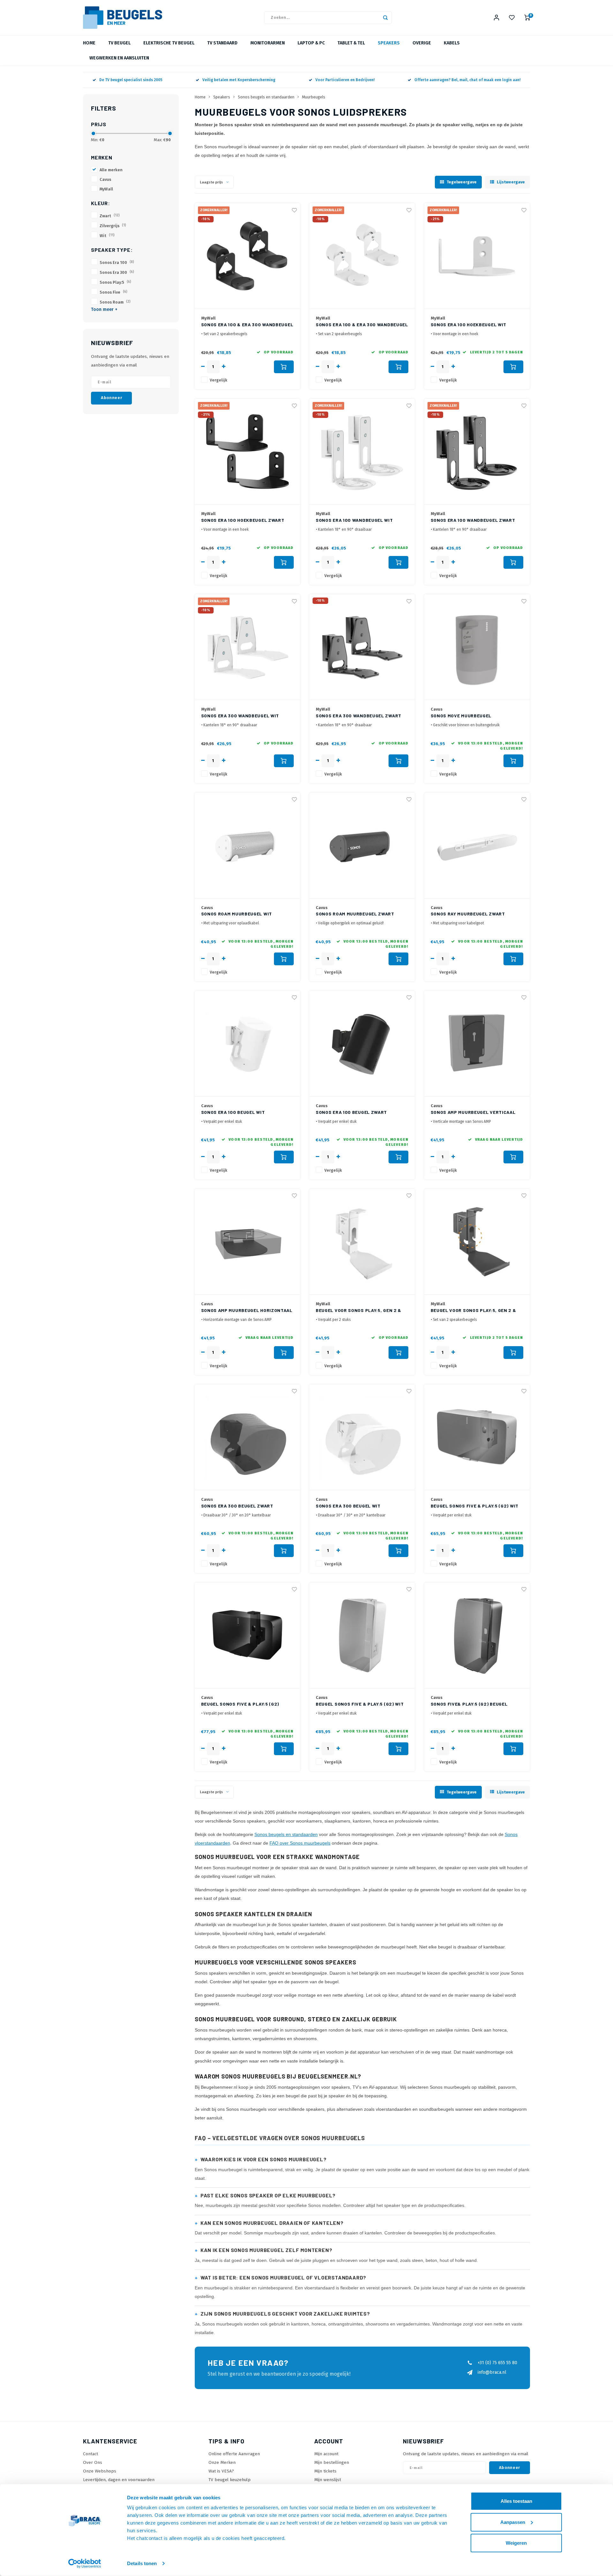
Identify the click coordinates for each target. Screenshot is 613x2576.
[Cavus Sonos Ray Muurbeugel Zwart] (477, 846)
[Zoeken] (385, 18)
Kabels (452, 43)
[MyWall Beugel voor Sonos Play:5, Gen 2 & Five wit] (362, 1242)
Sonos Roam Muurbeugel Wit (237, 914)
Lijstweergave (511, 182)
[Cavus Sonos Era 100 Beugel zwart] (362, 1044)
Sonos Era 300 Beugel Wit (348, 1506)
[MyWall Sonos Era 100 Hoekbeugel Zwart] (247, 452)
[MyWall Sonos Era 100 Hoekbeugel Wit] (477, 256)
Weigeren (516, 2543)
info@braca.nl (492, 2372)
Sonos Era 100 (117, 262)
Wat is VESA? (221, 2471)
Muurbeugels (314, 97)
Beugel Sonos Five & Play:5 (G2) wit (475, 1506)
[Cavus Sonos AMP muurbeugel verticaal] (477, 1044)
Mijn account (326, 2454)
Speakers (389, 43)
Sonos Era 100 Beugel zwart (351, 1112)
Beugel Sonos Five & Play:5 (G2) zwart (240, 1704)
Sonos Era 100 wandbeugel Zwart (473, 520)
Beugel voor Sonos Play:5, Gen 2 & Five (473, 1311)
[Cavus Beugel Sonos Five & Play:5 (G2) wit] (477, 1437)
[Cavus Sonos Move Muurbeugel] (477, 647)
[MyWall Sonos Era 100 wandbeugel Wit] (362, 452)
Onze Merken (222, 2462)
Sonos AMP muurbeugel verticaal (473, 1112)
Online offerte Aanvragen (234, 2454)
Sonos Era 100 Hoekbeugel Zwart (243, 520)
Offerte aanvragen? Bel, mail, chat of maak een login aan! (467, 80)
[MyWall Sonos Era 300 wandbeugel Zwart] (362, 647)
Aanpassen (513, 2522)
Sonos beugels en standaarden (266, 97)
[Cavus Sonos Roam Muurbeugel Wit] (247, 846)
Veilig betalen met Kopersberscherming (239, 80)
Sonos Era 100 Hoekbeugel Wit (469, 324)
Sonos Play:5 (115, 282)
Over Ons (93, 2462)
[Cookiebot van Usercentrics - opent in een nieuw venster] (85, 2564)
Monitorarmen (268, 43)
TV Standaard (222, 43)
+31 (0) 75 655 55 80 (497, 2363)
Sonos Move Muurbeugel (461, 716)
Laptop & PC (311, 43)
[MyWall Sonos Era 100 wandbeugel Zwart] (477, 452)
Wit (107, 236)
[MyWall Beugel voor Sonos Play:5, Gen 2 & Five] (477, 1242)
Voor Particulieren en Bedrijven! (345, 80)
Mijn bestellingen (332, 2462)
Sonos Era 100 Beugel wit (233, 1112)
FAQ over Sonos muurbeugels (300, 1843)
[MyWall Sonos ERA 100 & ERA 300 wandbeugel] (247, 256)
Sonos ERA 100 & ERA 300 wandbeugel (247, 324)
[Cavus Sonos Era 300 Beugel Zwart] (247, 1437)
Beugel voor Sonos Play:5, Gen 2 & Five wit (359, 1311)
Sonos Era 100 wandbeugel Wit (354, 520)
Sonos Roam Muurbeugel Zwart (355, 914)
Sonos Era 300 (117, 272)
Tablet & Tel (351, 43)
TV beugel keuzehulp (230, 2480)
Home (89, 43)
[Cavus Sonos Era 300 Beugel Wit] (362, 1437)
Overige (422, 43)
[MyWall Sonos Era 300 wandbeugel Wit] (247, 647)
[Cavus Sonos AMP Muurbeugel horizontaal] (247, 1242)
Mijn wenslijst (328, 2480)
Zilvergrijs (113, 226)
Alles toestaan (516, 2501)
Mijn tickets (325, 2471)
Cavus (105, 179)
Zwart (110, 216)
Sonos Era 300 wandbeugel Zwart (359, 716)
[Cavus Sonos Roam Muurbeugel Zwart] (362, 846)
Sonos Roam (115, 302)
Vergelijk (219, 380)
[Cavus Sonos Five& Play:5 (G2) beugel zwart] (477, 1635)
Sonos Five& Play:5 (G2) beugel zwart (469, 1704)
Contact (91, 2454)
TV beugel (119, 43)
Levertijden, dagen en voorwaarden (119, 2480)
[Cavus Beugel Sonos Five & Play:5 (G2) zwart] (247, 1635)
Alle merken (111, 170)
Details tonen (142, 2563)
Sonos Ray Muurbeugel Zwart (468, 914)
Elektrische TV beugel (169, 43)
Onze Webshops (100, 2471)
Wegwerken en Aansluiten (119, 58)
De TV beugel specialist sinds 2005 (131, 80)
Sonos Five (114, 292)
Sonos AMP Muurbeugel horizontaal (247, 1310)
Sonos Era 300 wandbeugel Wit (240, 716)
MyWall (106, 189)
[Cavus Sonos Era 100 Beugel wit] (247, 1044)
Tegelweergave (462, 182)
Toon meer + (104, 309)
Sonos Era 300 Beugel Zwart (237, 1506)
